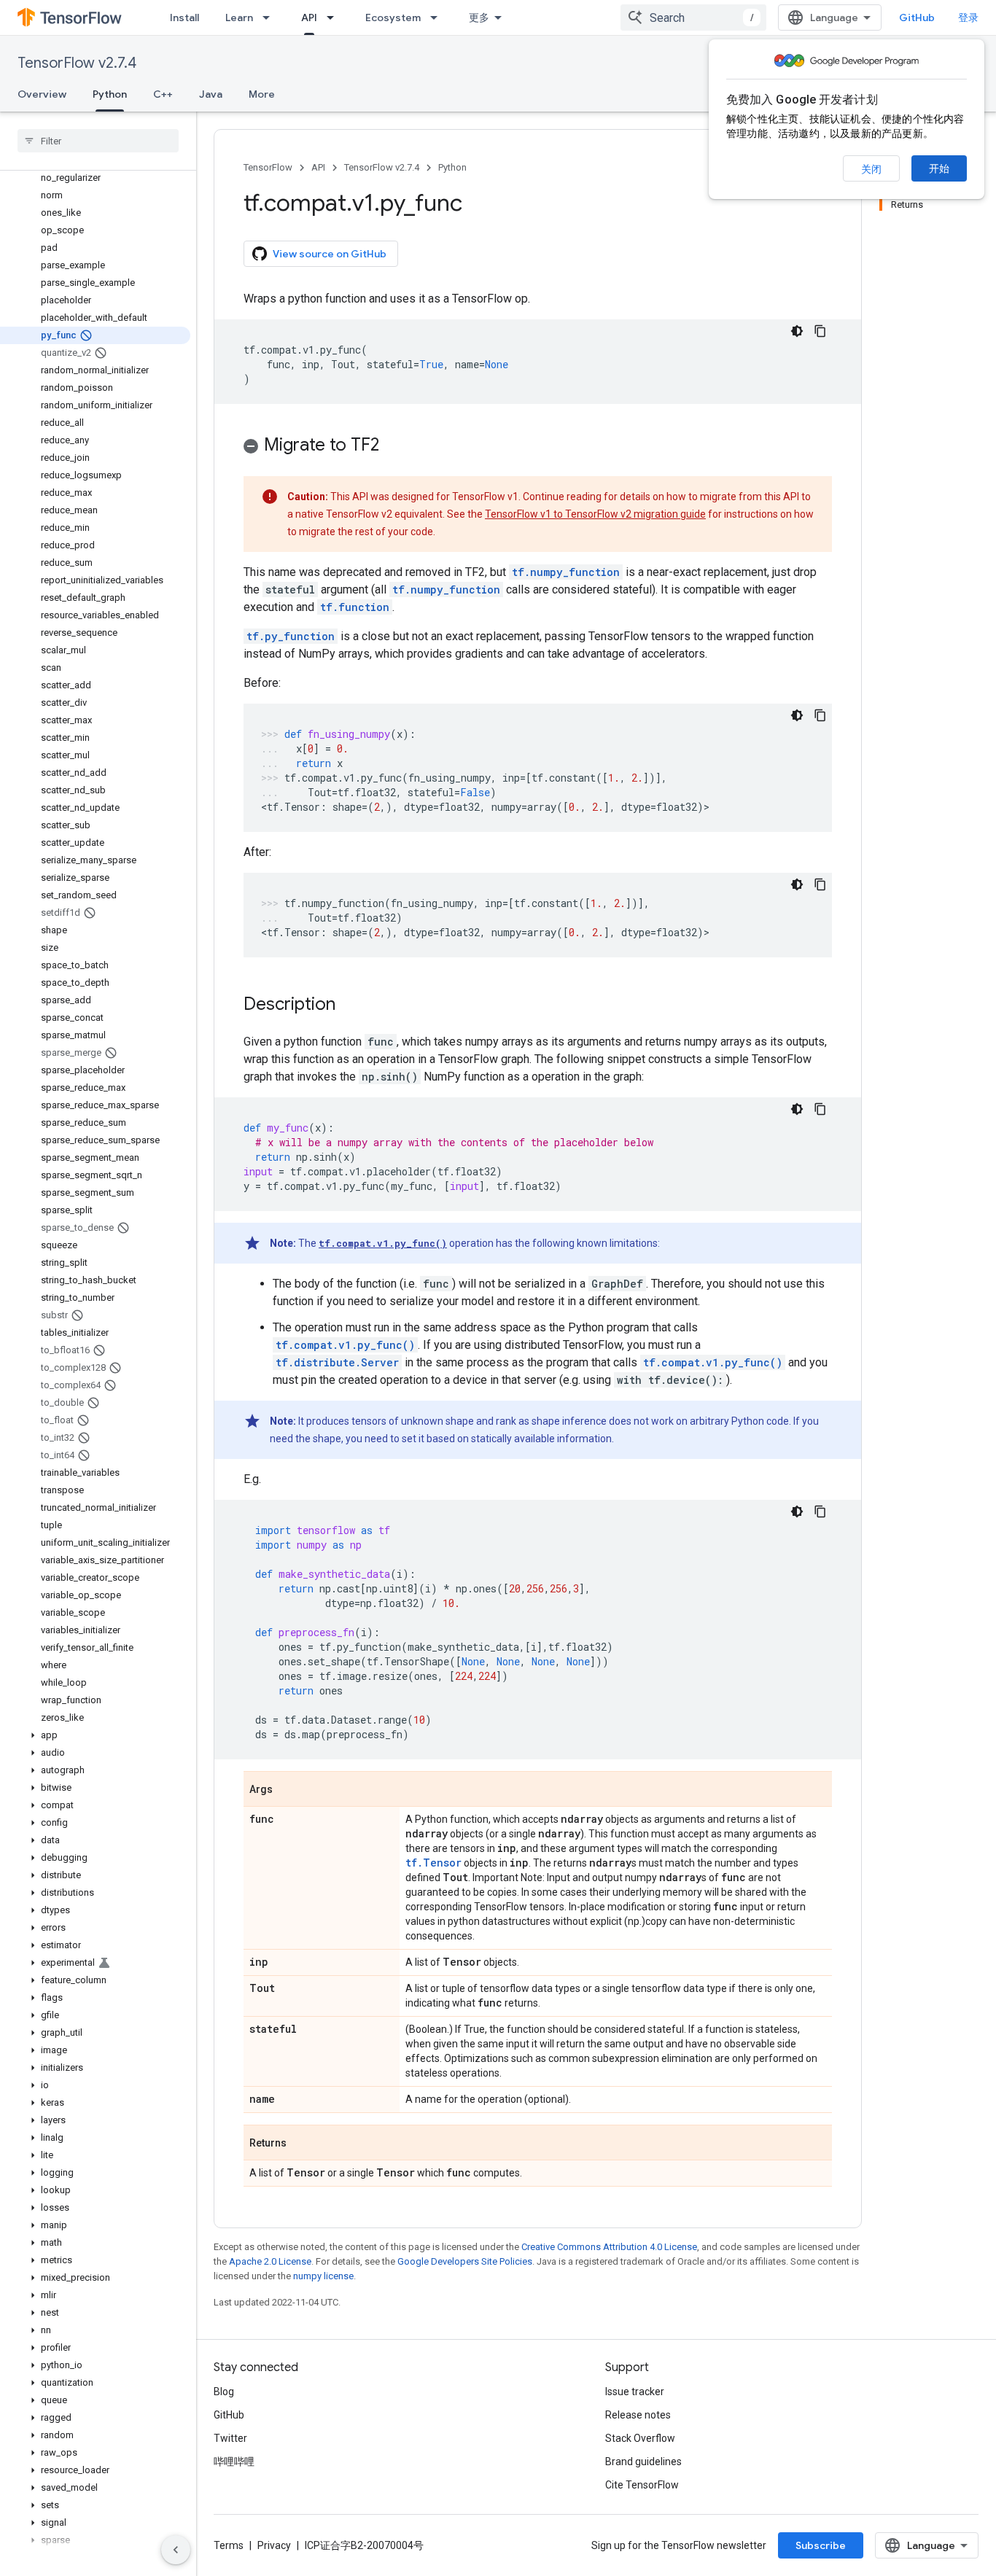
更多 (479, 17)
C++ (163, 94)
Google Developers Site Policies (465, 2261)
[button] (95, 1735)
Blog (224, 2392)
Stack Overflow (640, 2438)
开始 (939, 168)
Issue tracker (635, 2392)
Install (184, 17)
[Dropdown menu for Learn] (271, 17)
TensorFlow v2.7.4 (77, 63)
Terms (229, 2545)
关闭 (871, 169)
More (262, 94)
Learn (239, 17)
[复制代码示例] (820, 331)
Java (211, 94)
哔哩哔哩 (234, 2462)
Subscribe (821, 2545)
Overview (42, 94)
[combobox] (693, 17)
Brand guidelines (643, 2462)
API (309, 17)
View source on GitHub (330, 254)
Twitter (230, 2438)
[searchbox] (98, 141)
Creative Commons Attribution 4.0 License (609, 2247)
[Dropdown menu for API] (335, 17)
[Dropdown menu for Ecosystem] (438, 17)
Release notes (638, 2415)
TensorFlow (268, 167)
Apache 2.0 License (270, 2261)
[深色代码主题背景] (797, 331)
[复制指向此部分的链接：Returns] (301, 2144)
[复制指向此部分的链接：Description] (350, 1005)
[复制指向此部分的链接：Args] (287, 1790)
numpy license (323, 2276)
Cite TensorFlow (642, 2485)
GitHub (917, 17)
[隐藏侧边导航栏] (176, 2550)
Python (110, 94)
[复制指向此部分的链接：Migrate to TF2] (394, 446)
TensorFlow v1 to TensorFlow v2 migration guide (595, 514)
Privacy (274, 2545)
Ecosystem (393, 17)
